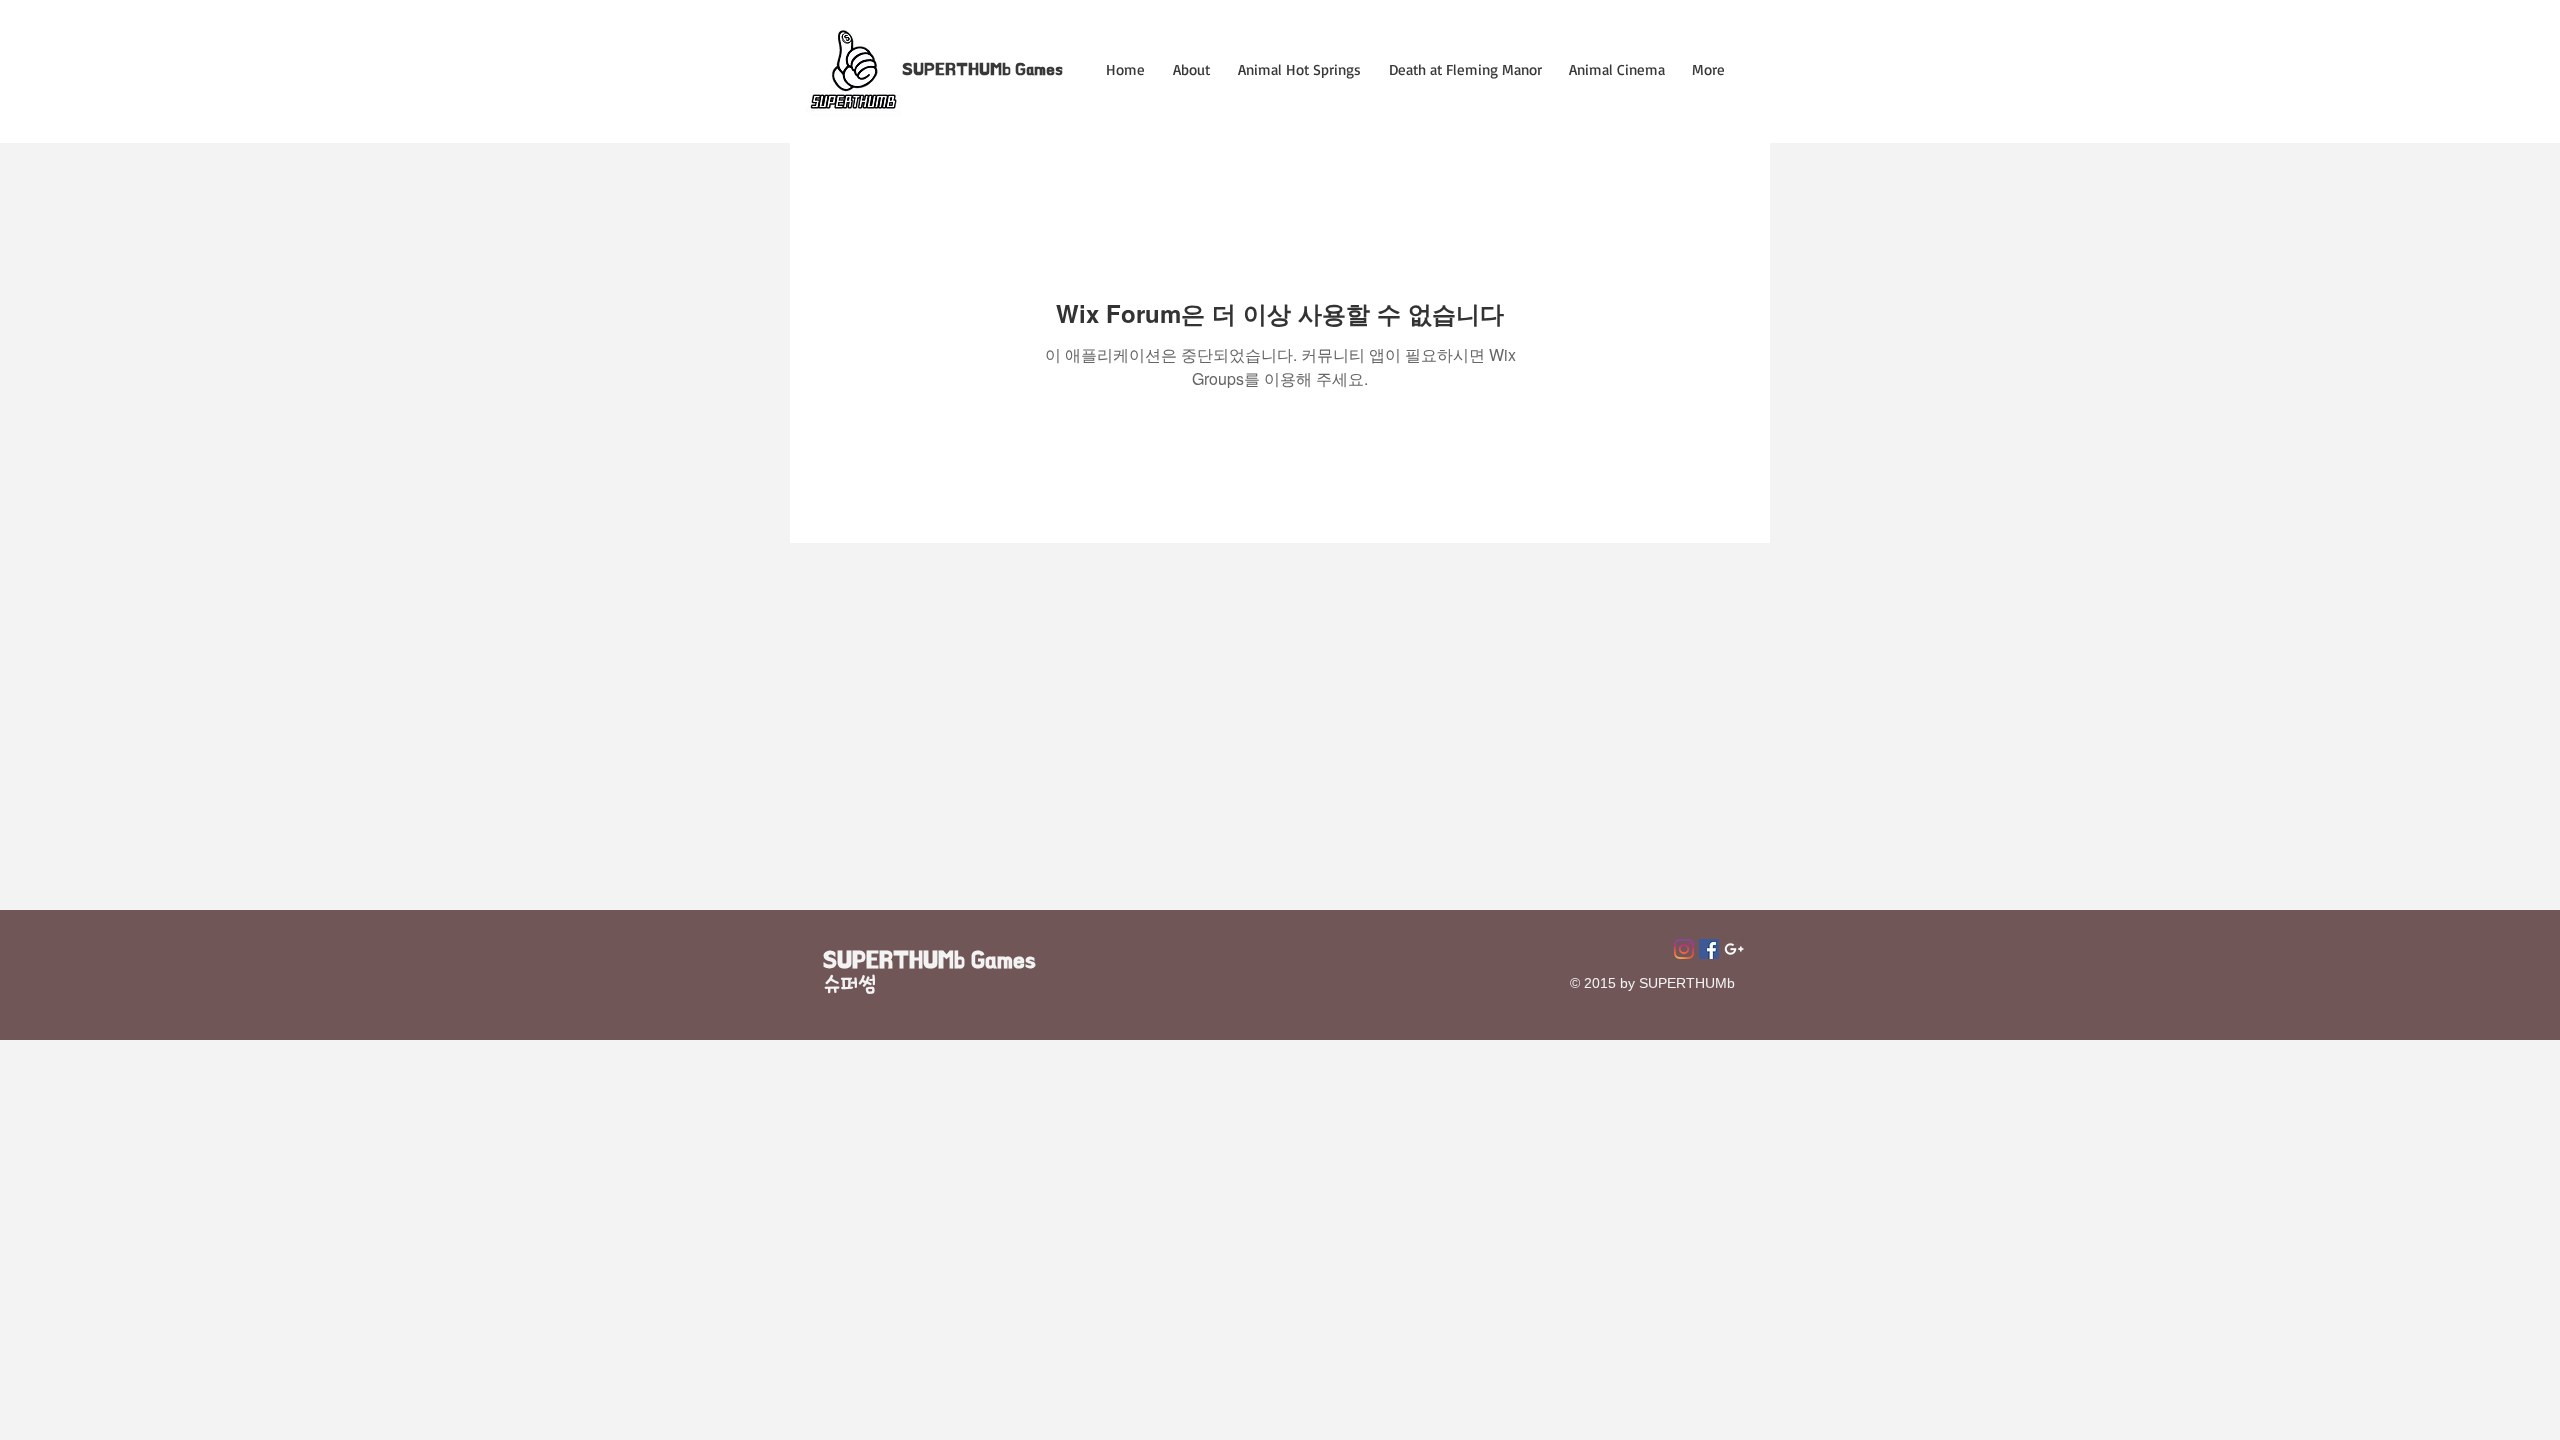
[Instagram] (1684, 949)
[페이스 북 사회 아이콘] (1709, 949)
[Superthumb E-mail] (1734, 949)
